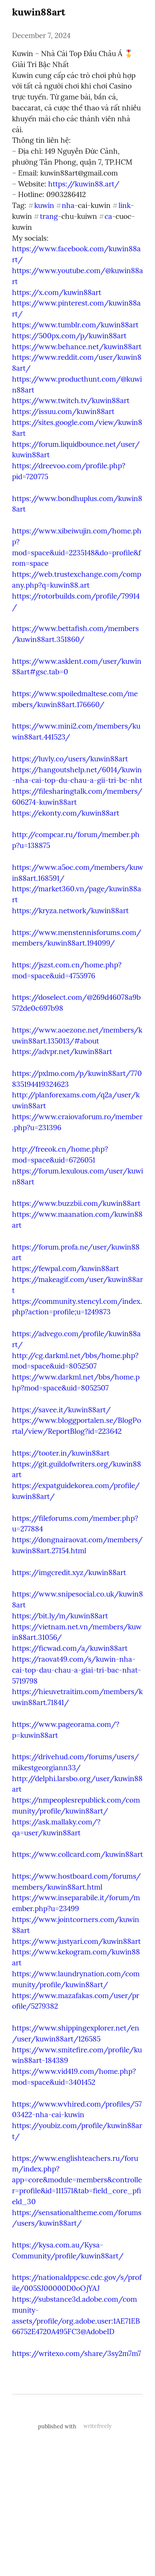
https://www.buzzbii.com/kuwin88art (76, 1203)
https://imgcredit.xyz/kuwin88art (69, 1572)
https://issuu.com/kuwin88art (63, 411)
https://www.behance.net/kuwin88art (77, 347)
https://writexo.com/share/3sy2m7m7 (77, 2353)
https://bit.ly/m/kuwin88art (60, 1616)
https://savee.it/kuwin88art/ (61, 1410)
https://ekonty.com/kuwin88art (66, 813)
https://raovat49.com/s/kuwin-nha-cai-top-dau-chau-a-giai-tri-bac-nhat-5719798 (77, 1670)
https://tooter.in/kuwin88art (61, 1453)
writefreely (98, 2426)
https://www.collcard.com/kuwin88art (77, 1854)
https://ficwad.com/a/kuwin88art (70, 1648)
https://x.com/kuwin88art (57, 292)
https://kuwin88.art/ (84, 184)
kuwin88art (39, 12)
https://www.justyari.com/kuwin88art (76, 1941)
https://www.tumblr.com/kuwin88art (75, 325)
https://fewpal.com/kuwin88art (65, 1268)
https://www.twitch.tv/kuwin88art (71, 400)
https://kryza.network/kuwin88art (70, 911)
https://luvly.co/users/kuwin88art (70, 759)
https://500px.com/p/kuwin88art (69, 336)
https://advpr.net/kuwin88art (62, 1051)
